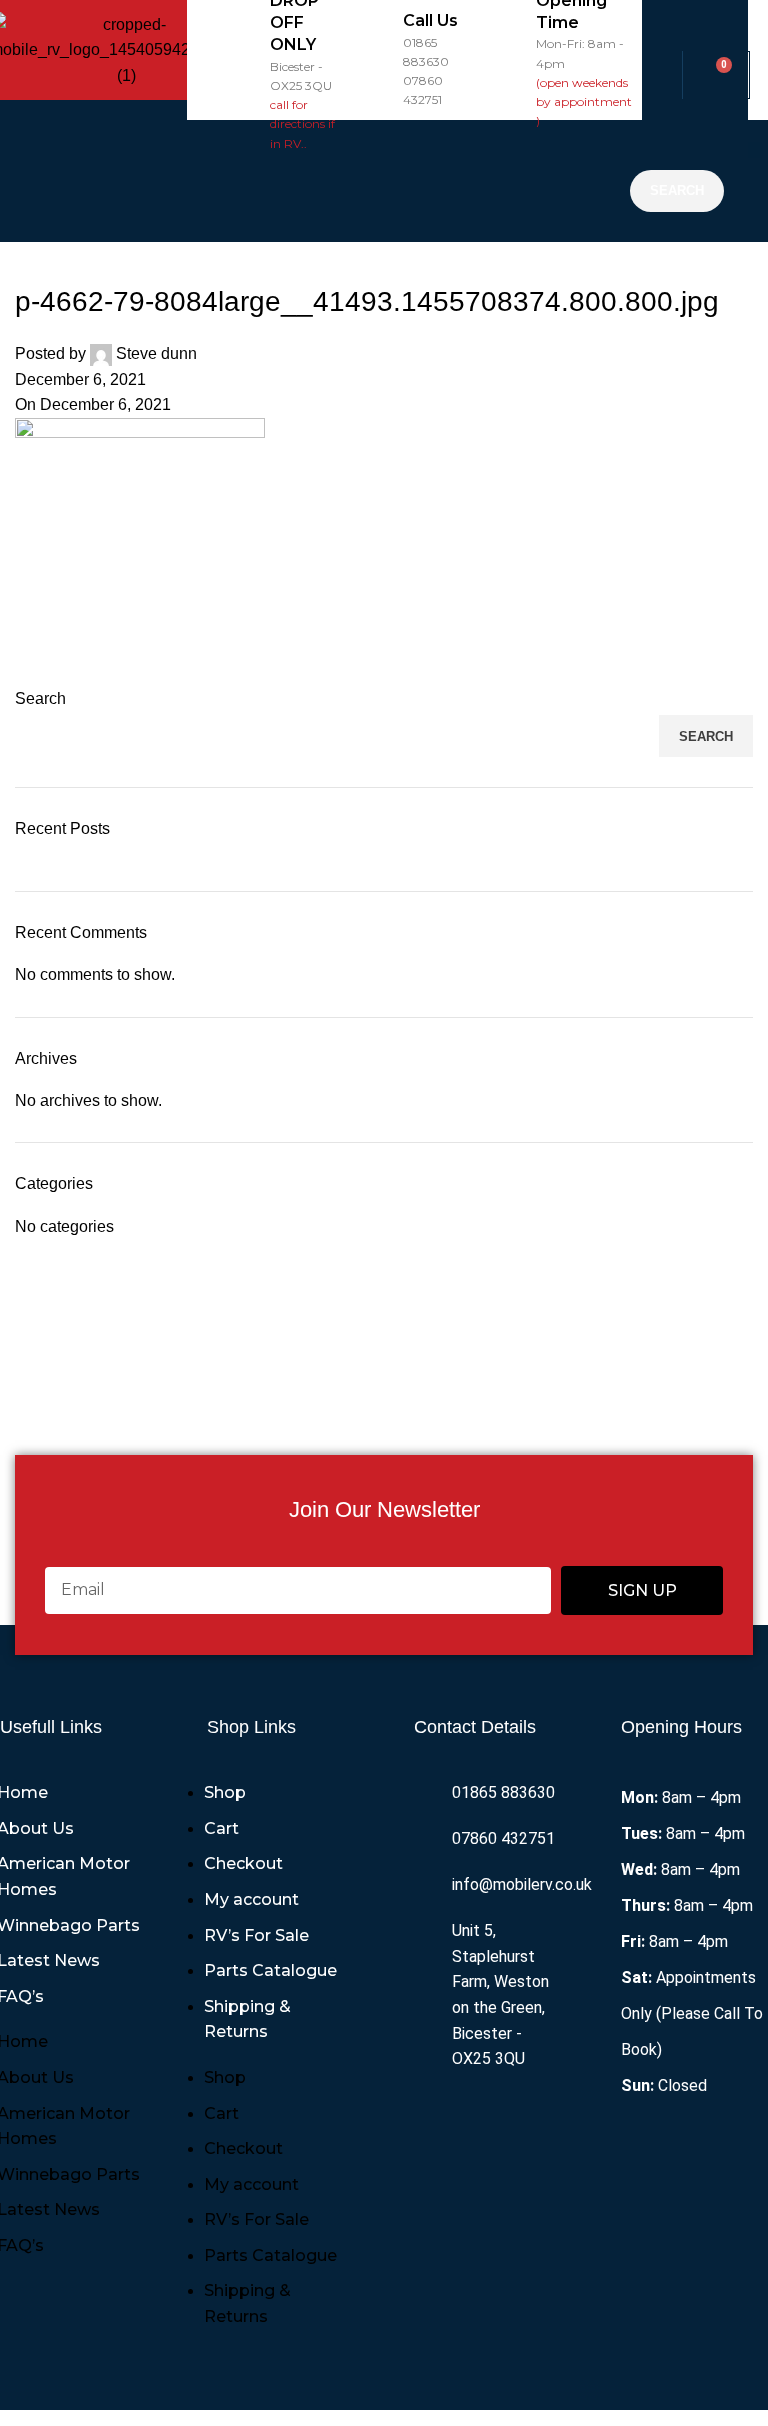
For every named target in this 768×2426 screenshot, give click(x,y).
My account (251, 1899)
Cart (221, 1828)
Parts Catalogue (270, 1970)
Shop (225, 1792)
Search (40, 698)
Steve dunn (156, 353)
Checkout (243, 1863)
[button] (403, 180)
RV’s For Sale (256, 1935)
